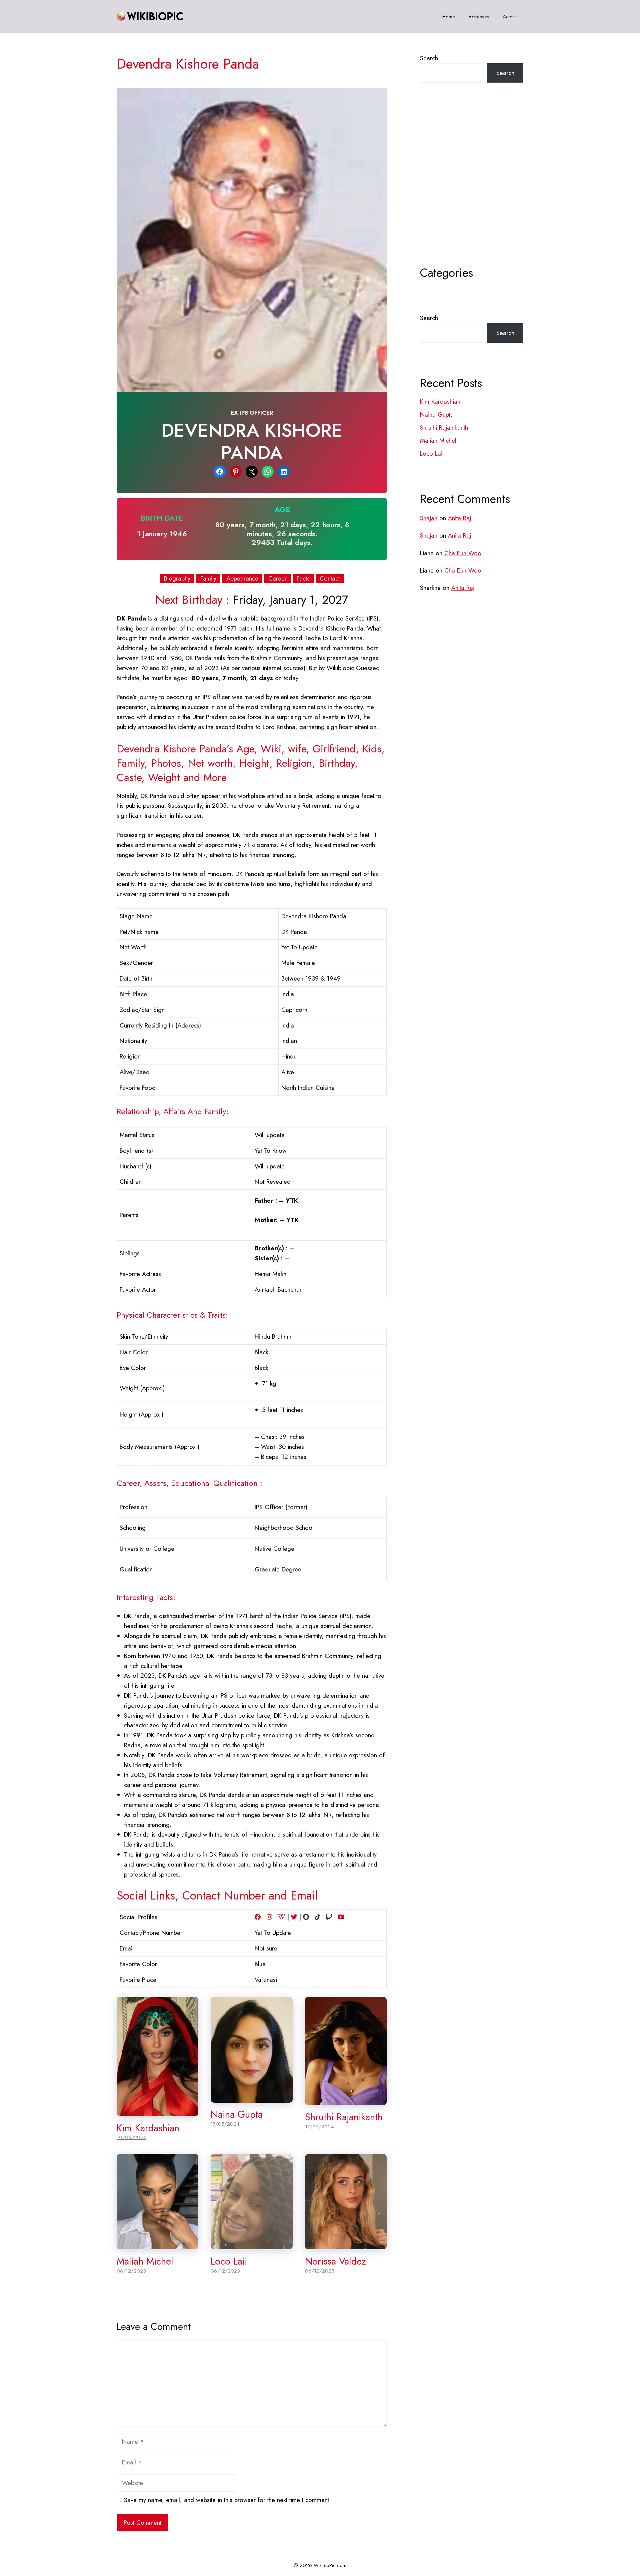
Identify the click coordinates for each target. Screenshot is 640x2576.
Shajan (429, 518)
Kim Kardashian (148, 2128)
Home (449, 17)
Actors (510, 17)
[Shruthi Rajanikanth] (346, 2100)
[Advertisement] (472, 191)
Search (429, 58)
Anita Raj (459, 518)
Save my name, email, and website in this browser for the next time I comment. (227, 2500)
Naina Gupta (237, 2114)
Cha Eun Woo (463, 553)
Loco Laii (229, 2261)
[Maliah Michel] (157, 2244)
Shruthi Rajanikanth (344, 2117)
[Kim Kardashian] (157, 2111)
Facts (303, 579)
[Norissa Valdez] (346, 2244)
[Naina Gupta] (251, 2098)
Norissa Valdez (335, 2261)
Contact (330, 579)
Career (277, 579)
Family (208, 579)
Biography (177, 579)
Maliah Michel (145, 2261)
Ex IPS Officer (252, 413)
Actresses (479, 17)
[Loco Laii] (251, 2244)
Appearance (242, 579)
